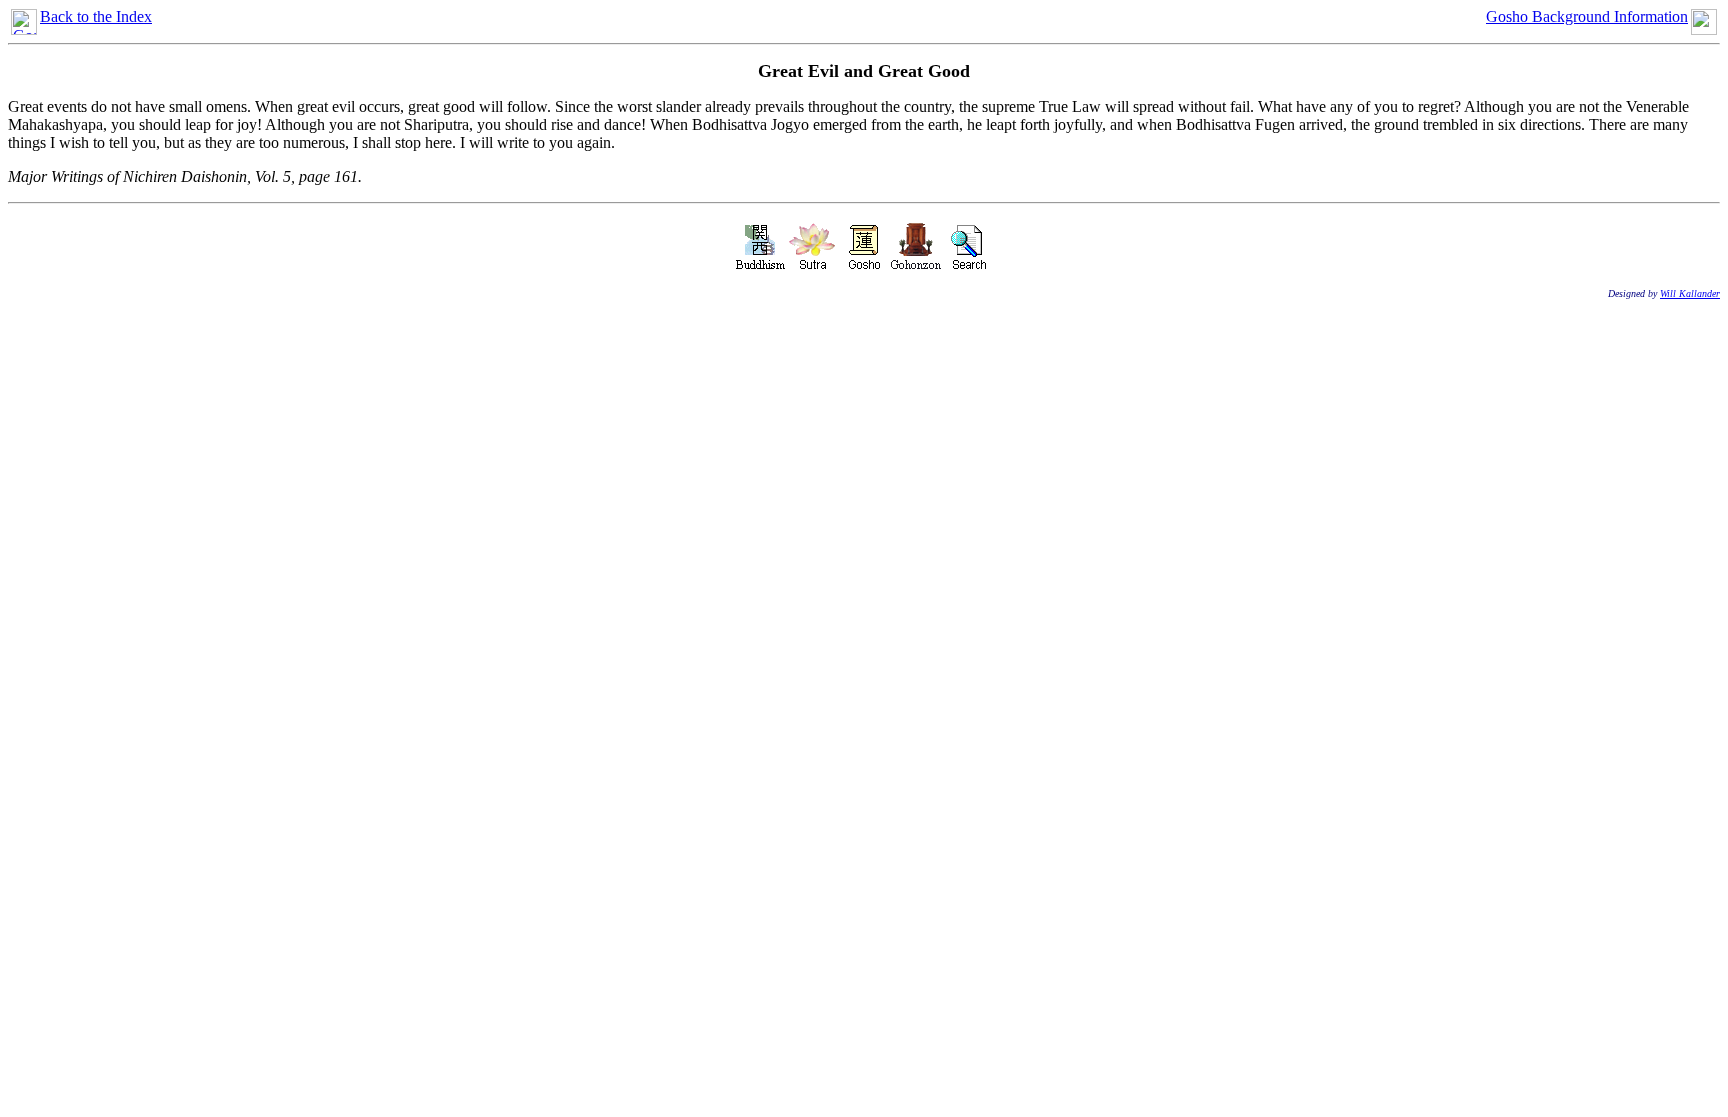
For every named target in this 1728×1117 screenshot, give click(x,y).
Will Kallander (1690, 293)
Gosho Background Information (1587, 16)
